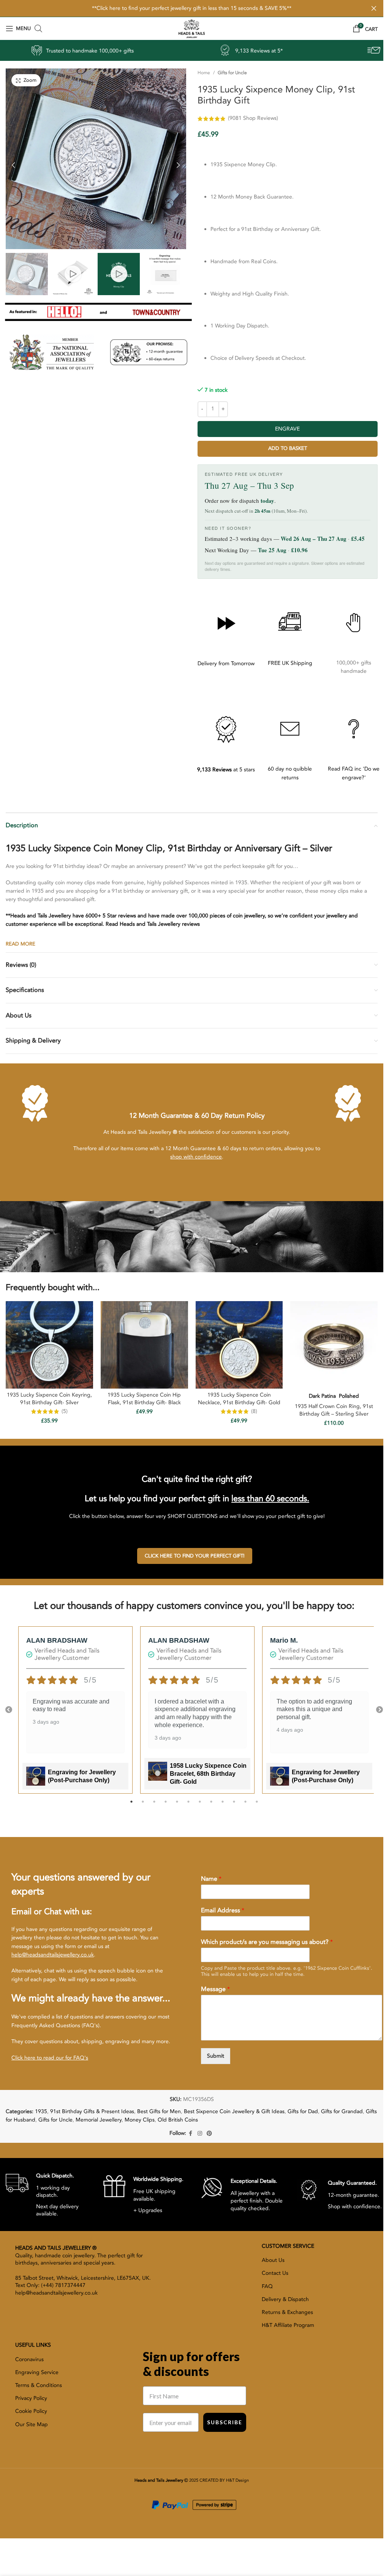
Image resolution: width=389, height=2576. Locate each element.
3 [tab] (154, 1806)
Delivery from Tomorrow (226, 663)
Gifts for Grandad (342, 2111)
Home (204, 73)
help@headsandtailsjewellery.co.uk (53, 1955)
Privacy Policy (31, 2398)
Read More (21, 944)
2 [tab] (143, 1806)
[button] (13, 163)
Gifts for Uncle (232, 73)
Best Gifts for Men (159, 2111)
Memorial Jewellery (99, 2120)
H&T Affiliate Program (288, 2325)
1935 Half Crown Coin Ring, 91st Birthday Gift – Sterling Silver (334, 1410)
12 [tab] (257, 1806)
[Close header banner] (374, 8)
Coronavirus (29, 2359)
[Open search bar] (38, 29)
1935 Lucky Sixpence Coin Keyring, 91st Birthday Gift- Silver (49, 1399)
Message (215, 1989)
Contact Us (275, 2273)
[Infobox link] (49, 2195)
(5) (65, 1411)
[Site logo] (191, 28)
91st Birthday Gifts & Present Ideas (92, 2111)
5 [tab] (177, 1806)
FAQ (267, 2286)
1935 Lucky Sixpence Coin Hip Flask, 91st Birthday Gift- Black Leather (144, 1402)
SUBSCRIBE (225, 2422)
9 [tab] (223, 1806)
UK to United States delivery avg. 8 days (289, 51)
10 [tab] (234, 1806)
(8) (254, 1411)
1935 (41, 2111)
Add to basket (288, 448)
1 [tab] (131, 1806)
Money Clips (140, 2120)
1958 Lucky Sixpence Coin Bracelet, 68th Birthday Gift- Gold (208, 1774)
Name (211, 1879)
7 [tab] (200, 1806)
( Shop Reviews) (253, 118)
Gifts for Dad (303, 2111)
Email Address (223, 1911)
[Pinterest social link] (209, 2134)
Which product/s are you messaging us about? (267, 1942)
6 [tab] (188, 1806)
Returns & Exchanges (287, 2312)
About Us (273, 2260)
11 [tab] (245, 1806)
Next (380, 1710)
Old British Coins (178, 2120)
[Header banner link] (192, 8)
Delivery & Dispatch (285, 2299)
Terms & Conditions (39, 2385)
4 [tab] (166, 1806)
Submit (216, 2056)
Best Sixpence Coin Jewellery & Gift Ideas (234, 2111)
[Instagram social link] (200, 2134)
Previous (9, 1710)
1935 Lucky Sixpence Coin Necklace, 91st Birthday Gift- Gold (239, 1399)
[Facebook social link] (191, 2134)
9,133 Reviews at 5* (116, 51)
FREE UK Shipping (290, 663)
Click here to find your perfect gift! (195, 1556)
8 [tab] (211, 1806)
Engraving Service (37, 2372)
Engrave (287, 429)
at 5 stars (226, 770)
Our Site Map (32, 2424)
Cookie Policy (31, 2411)
